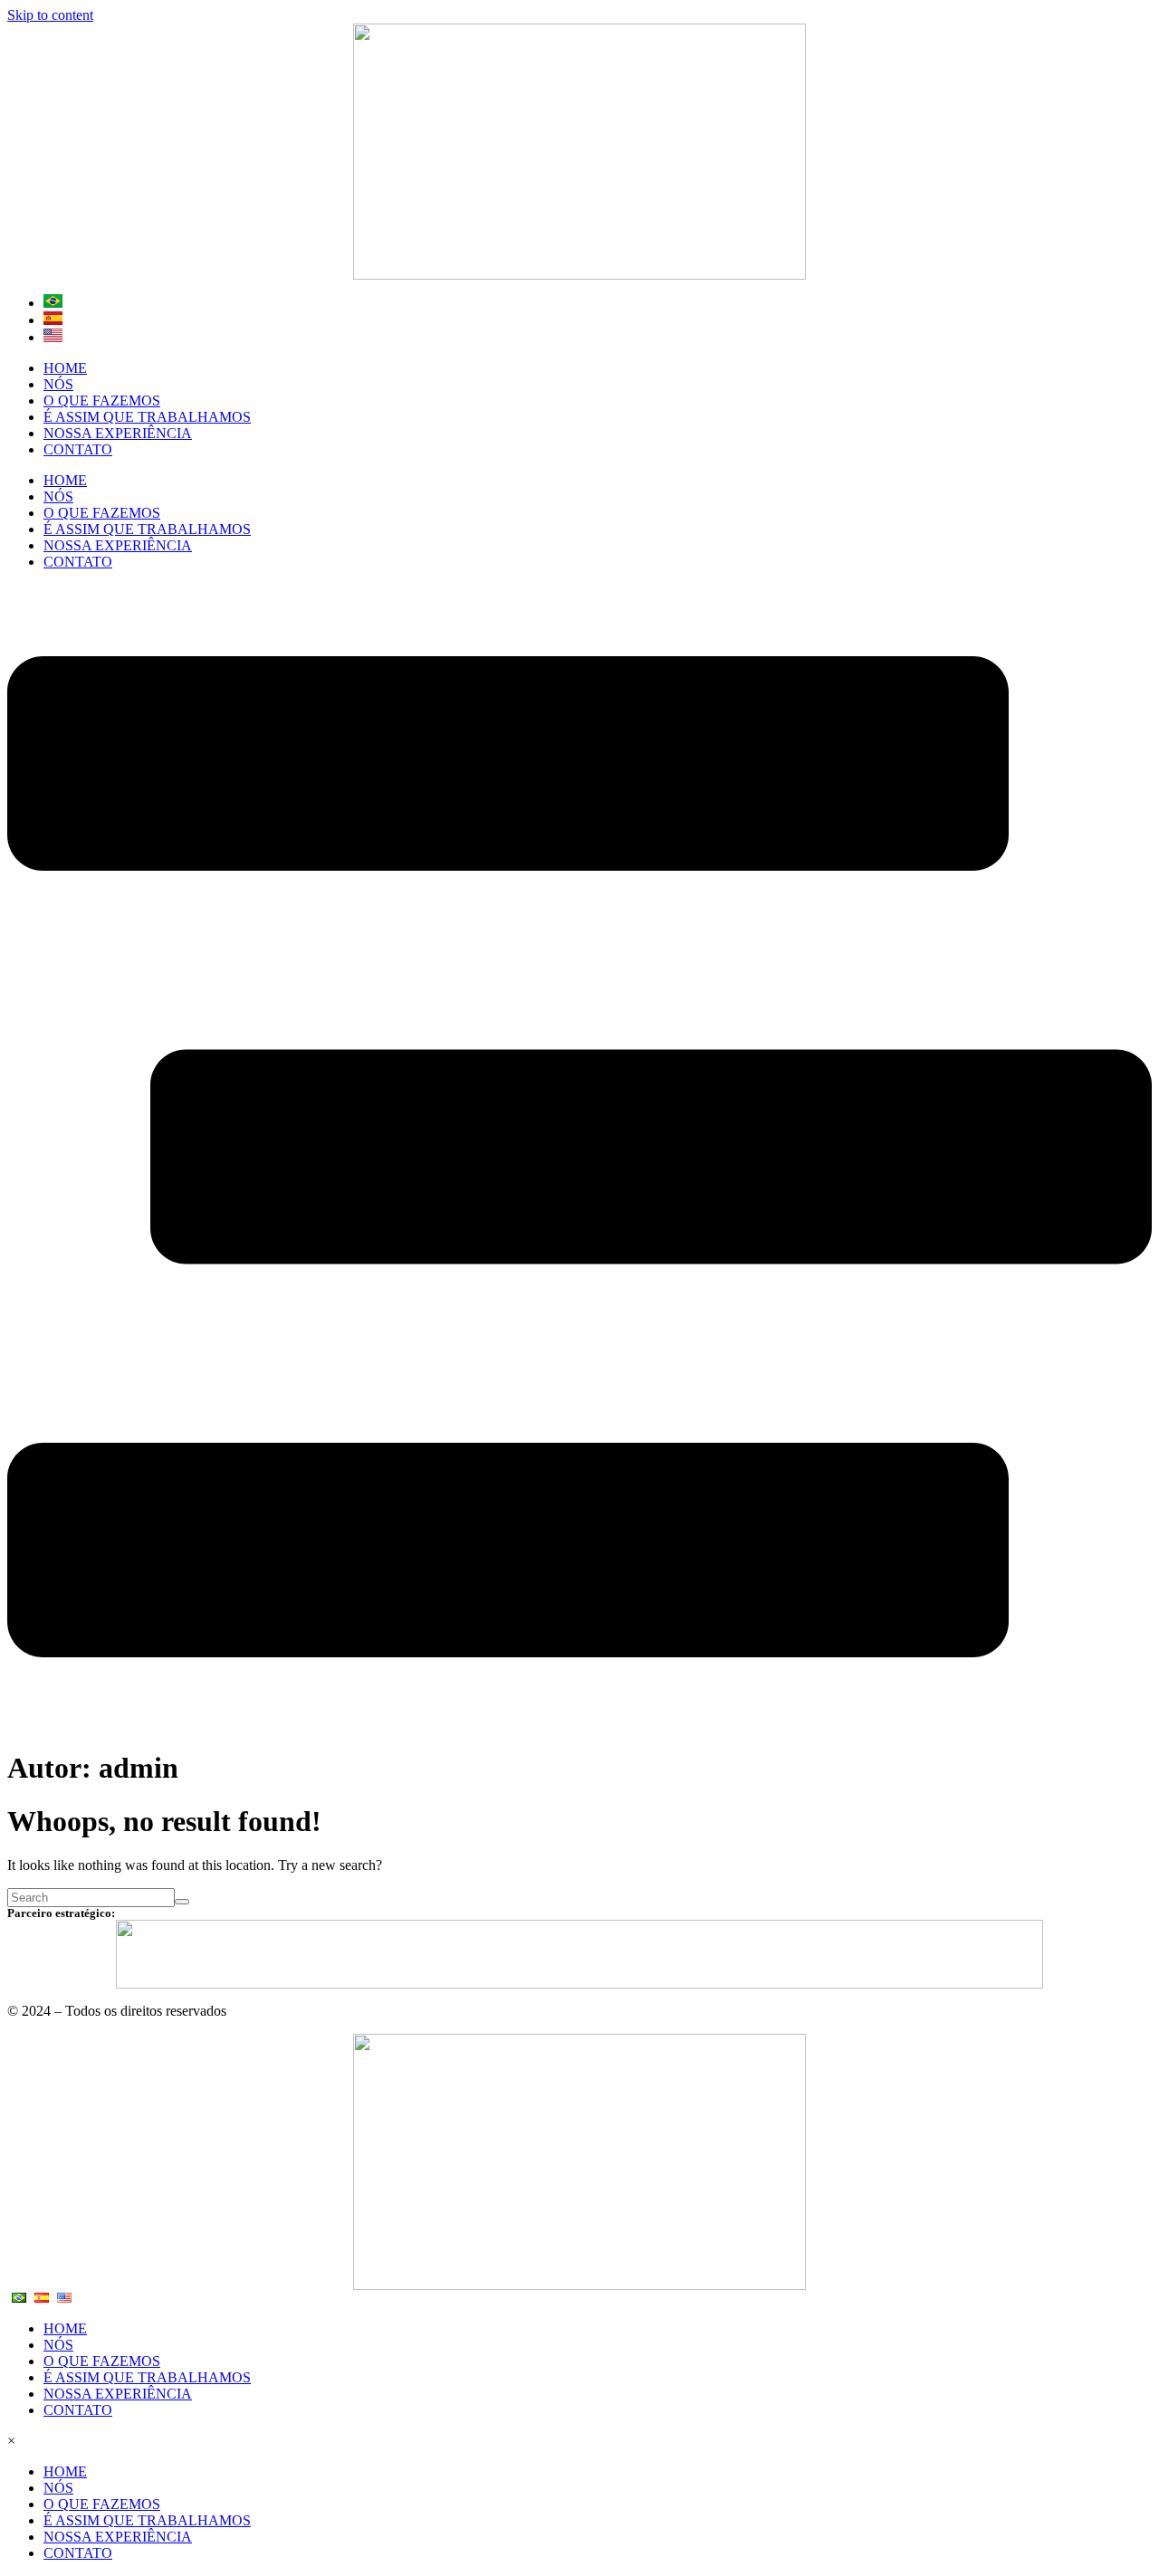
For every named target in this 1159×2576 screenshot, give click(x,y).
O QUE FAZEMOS (102, 401)
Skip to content (50, 15)
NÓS (58, 384)
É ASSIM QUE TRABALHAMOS (147, 417)
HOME (65, 368)
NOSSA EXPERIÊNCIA (118, 433)
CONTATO (78, 449)
